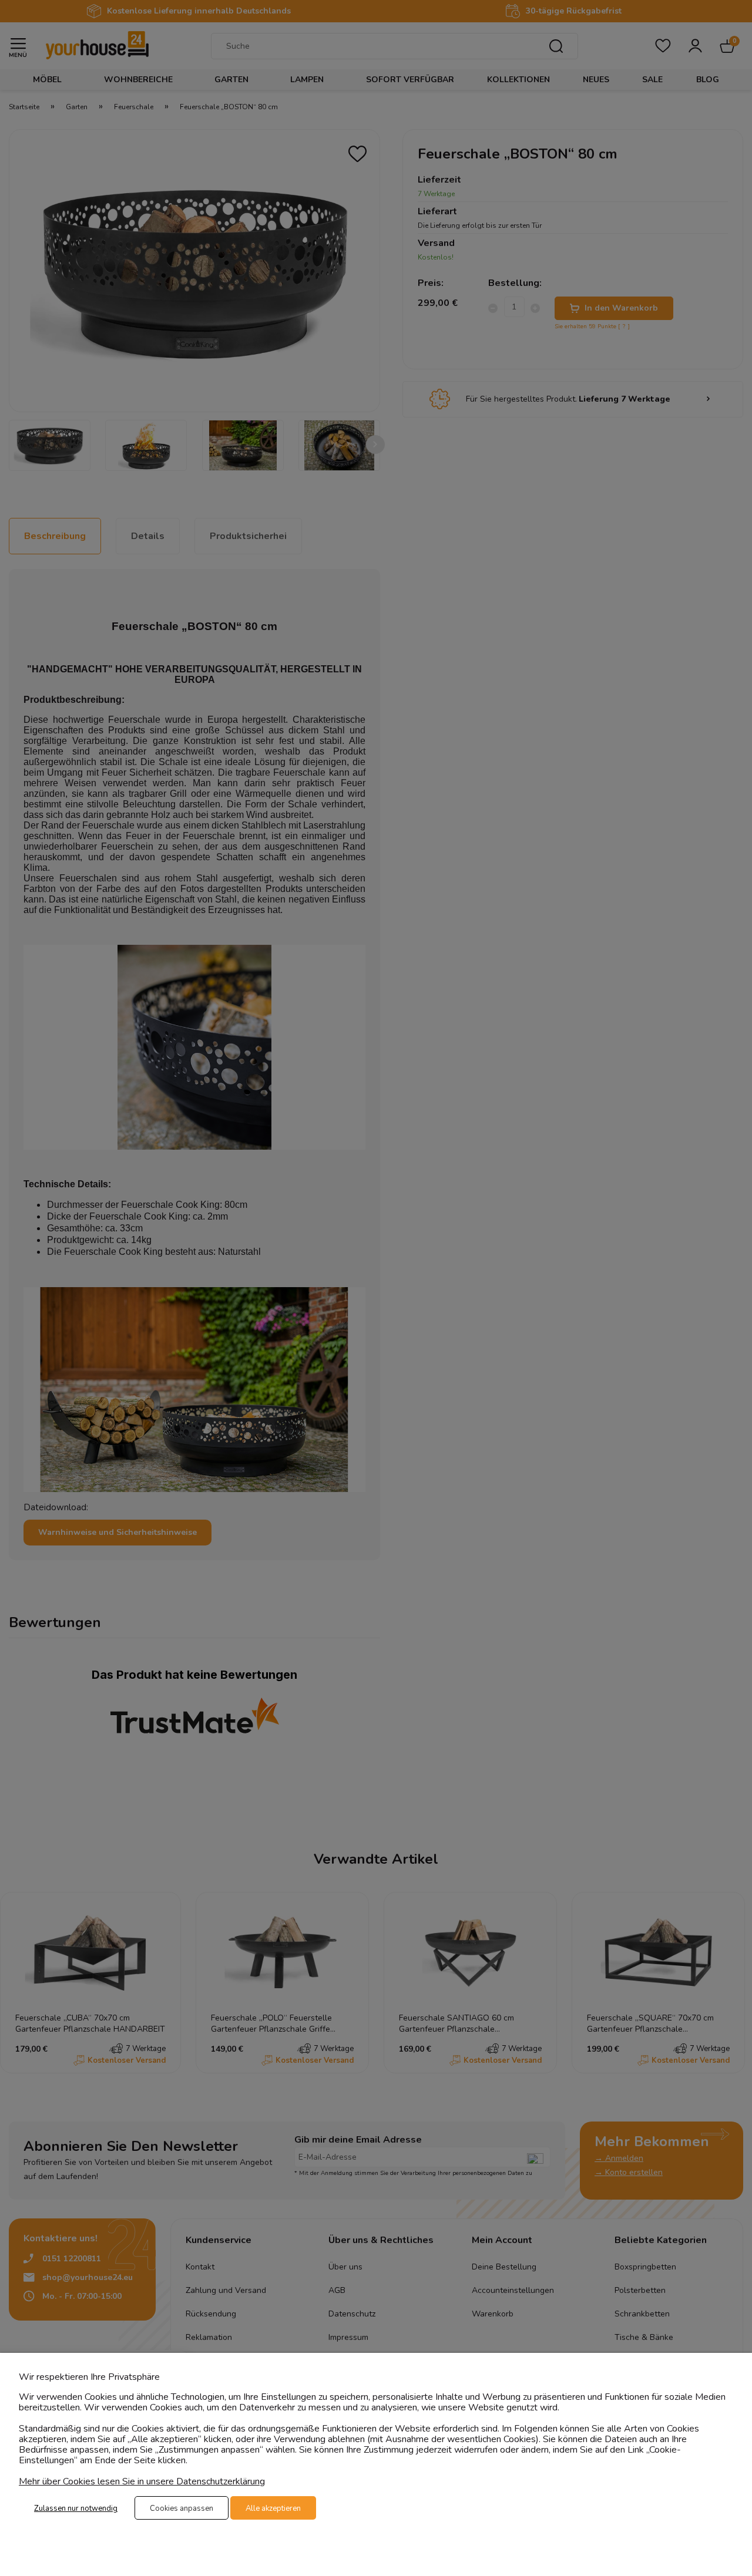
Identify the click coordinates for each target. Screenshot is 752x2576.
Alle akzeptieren (273, 2508)
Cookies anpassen (182, 2508)
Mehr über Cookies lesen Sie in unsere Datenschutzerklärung (142, 2481)
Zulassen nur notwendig (76, 2508)
